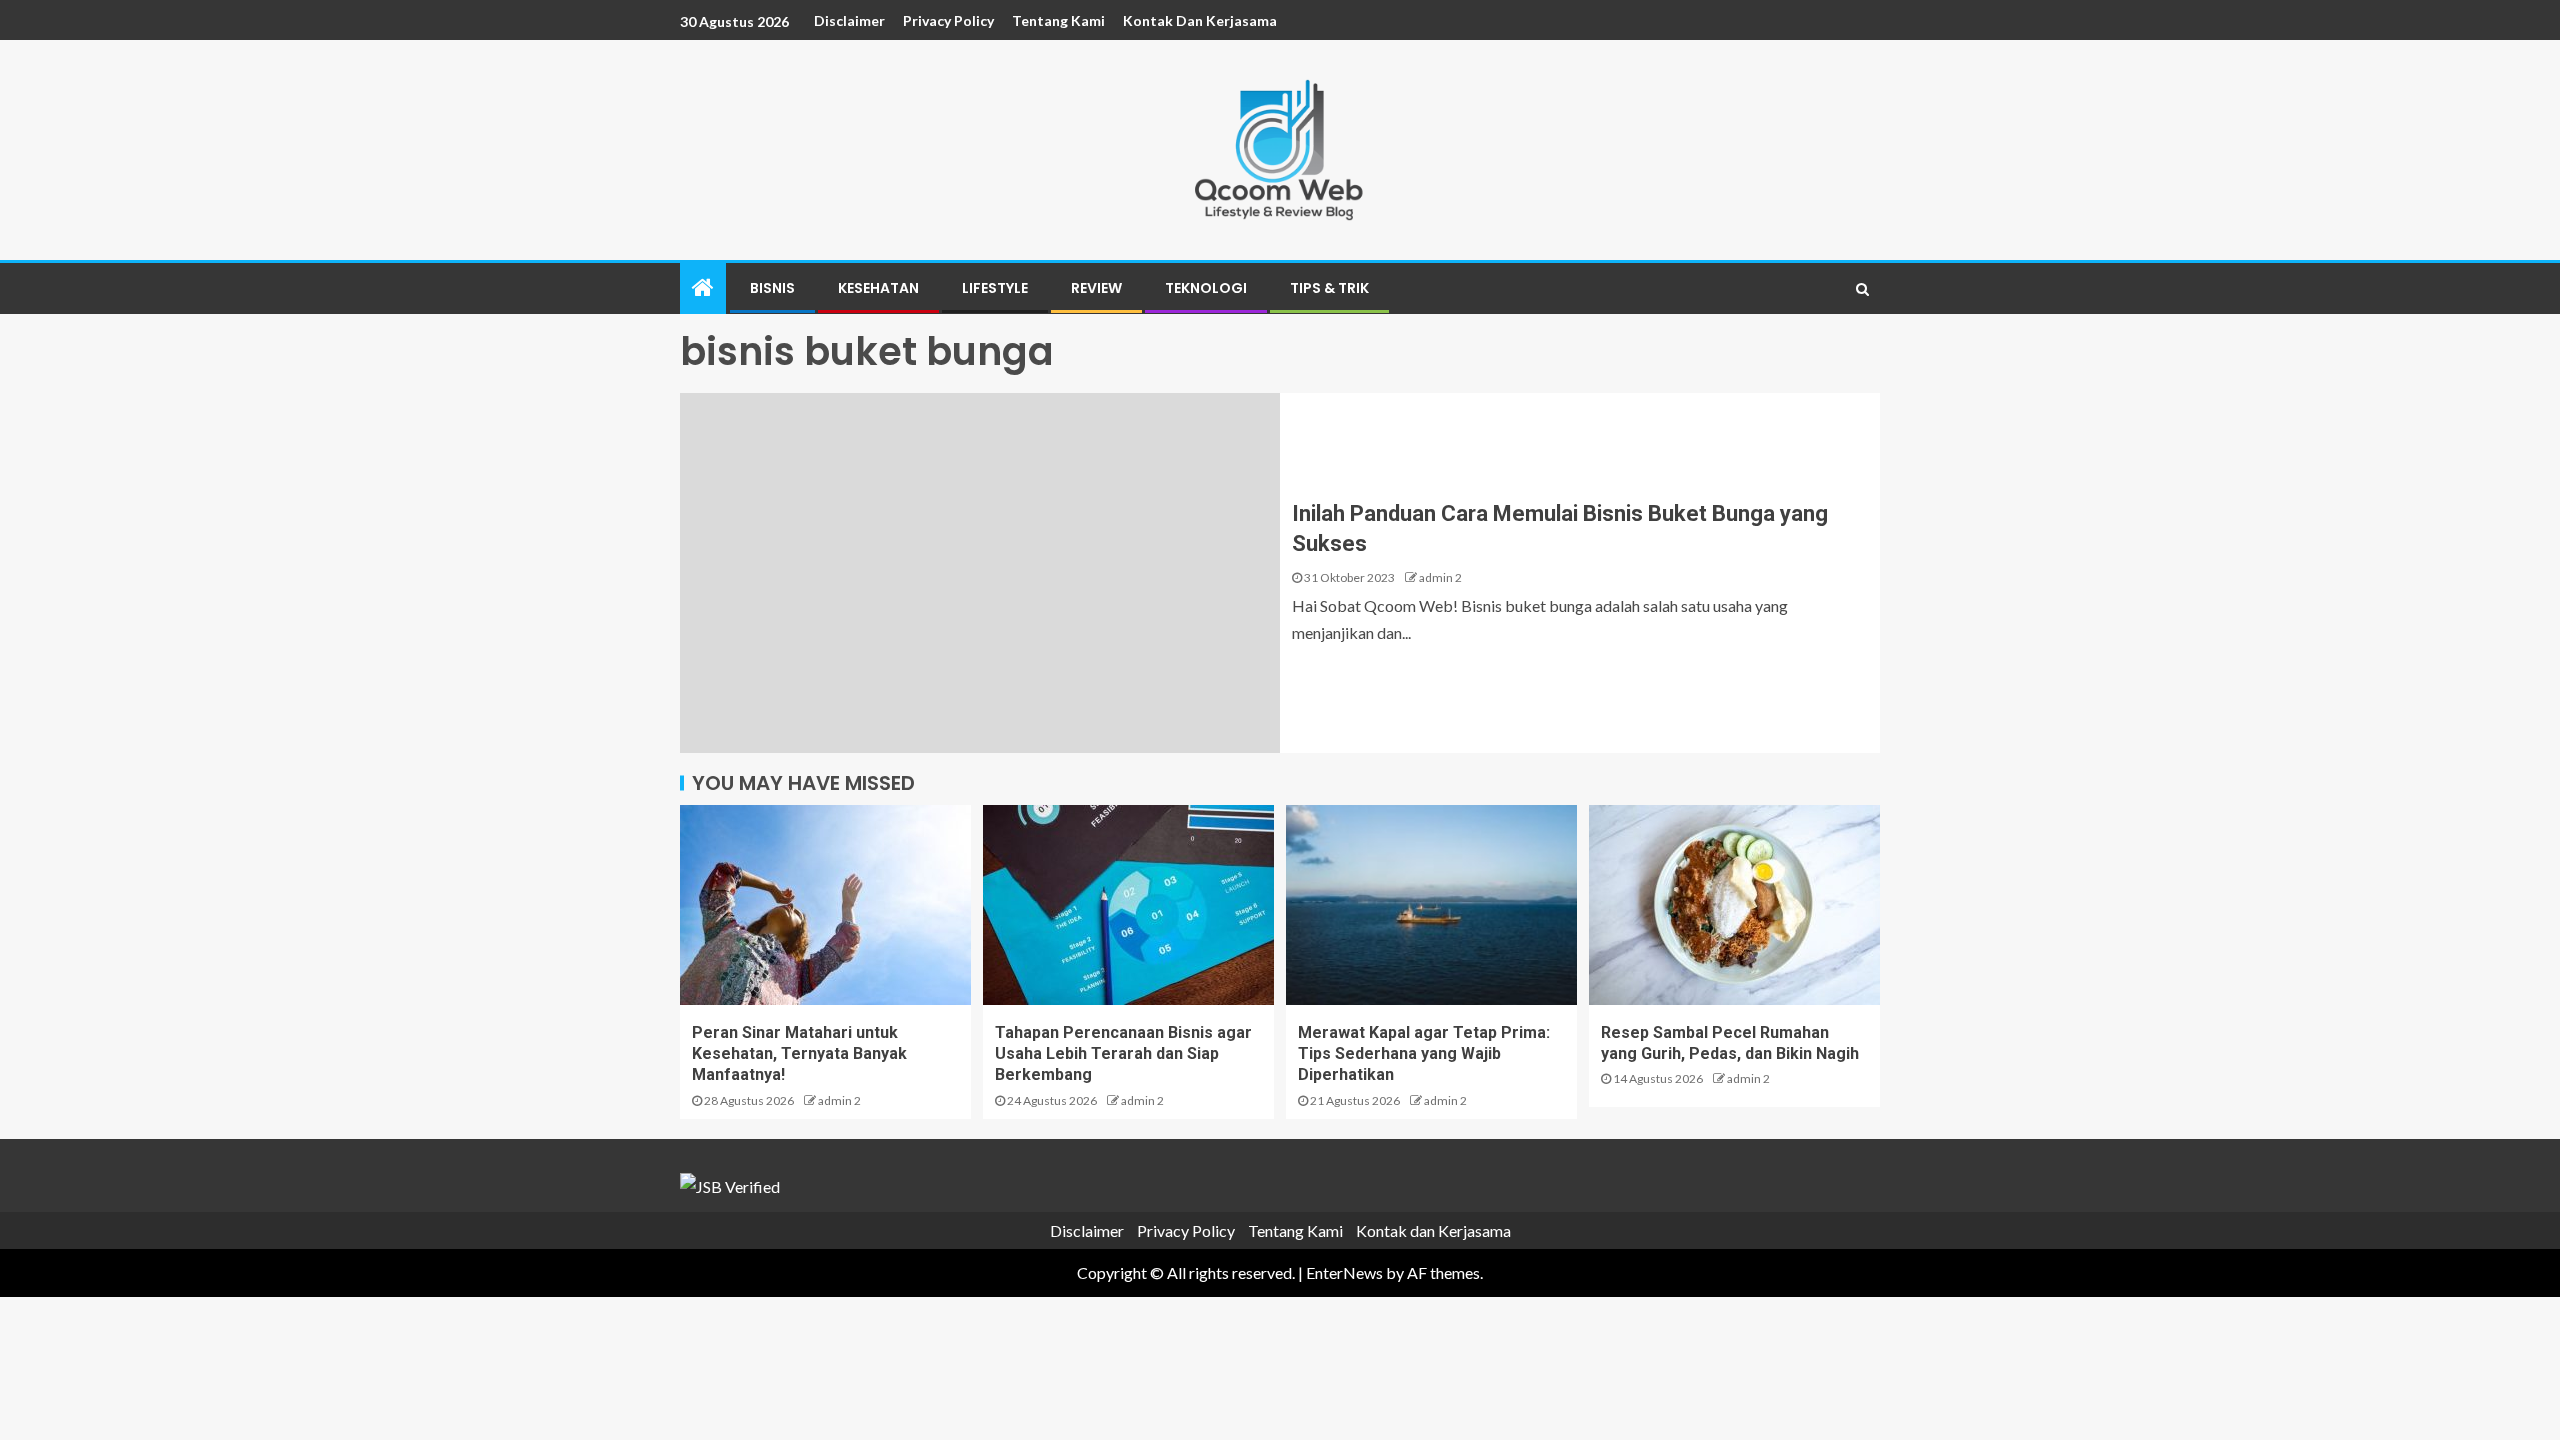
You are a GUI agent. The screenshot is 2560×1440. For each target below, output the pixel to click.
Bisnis (772, 288)
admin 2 (1440, 577)
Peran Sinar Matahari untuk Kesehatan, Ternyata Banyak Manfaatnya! (799, 1054)
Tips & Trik (1329, 288)
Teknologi (1206, 288)
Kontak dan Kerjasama (1200, 20)
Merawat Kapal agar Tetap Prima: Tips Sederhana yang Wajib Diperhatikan (1424, 1054)
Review (1096, 288)
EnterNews (1344, 1272)
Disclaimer (849, 20)
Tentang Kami (1058, 20)
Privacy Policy (948, 20)
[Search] (1862, 289)
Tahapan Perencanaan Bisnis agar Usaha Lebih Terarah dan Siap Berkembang (1123, 1054)
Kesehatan (878, 288)
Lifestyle (995, 288)
